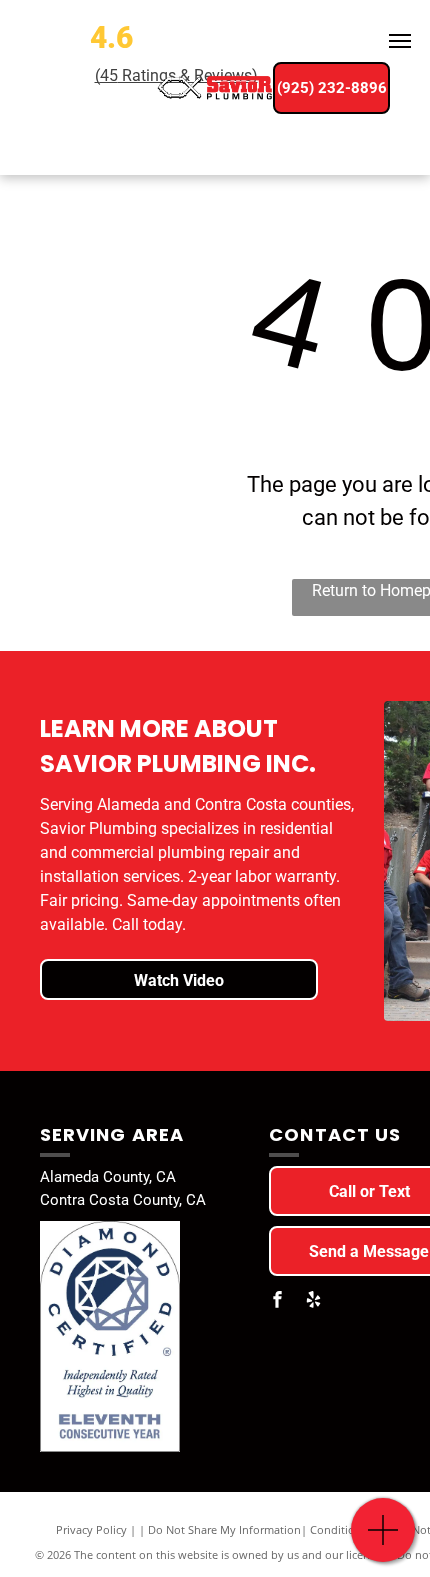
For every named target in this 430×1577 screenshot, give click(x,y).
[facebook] (277, 1301)
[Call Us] (383, 1540)
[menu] (400, 41)
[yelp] (313, 1301)
